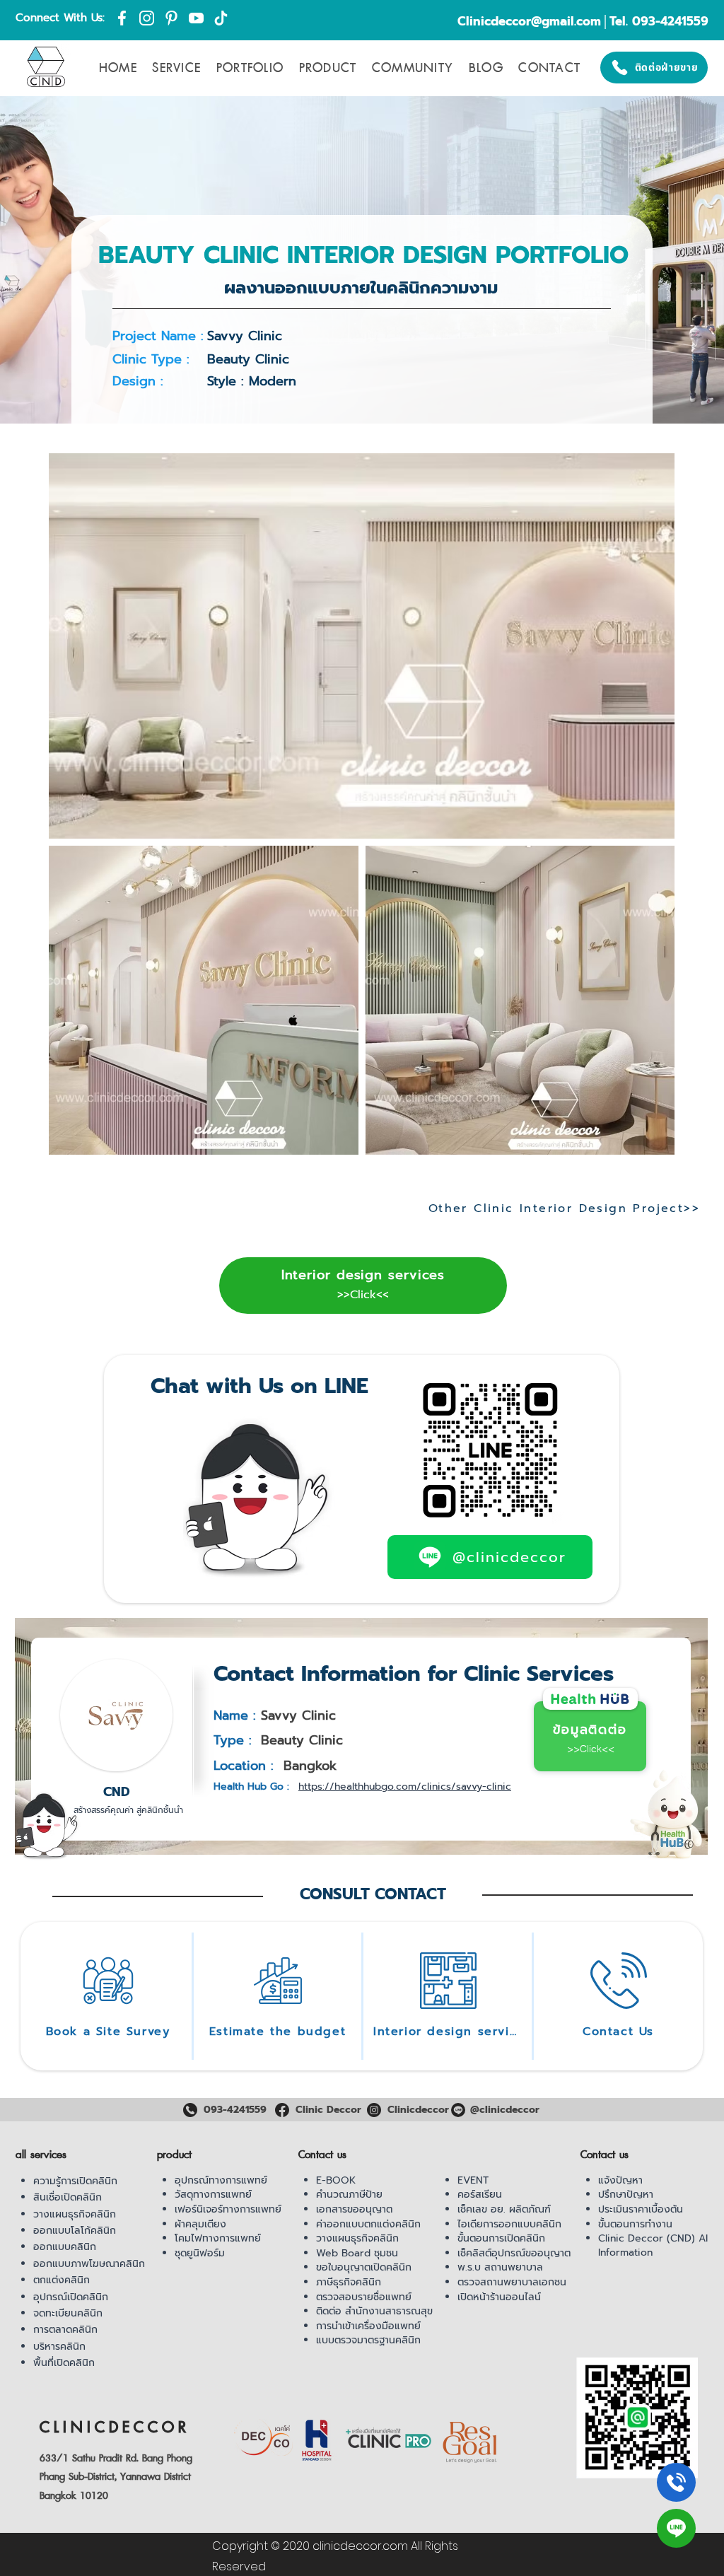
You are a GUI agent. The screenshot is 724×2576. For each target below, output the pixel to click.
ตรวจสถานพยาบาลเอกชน (512, 2282)
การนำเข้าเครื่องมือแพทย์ (368, 2326)
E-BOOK (336, 2180)
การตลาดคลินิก (65, 2330)
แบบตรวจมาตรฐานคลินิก (368, 2340)
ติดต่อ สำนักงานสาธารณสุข (374, 2311)
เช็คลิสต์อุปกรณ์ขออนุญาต (514, 2253)
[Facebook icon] (122, 18)
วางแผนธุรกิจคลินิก (75, 2214)
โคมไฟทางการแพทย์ (218, 2238)
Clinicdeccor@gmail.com (529, 21)
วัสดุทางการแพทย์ (213, 2195)
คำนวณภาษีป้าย (349, 2195)
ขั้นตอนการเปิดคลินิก (501, 2238)
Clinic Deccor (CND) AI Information (653, 2245)
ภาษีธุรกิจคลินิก (349, 2282)
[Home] (676, 2482)
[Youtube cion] (196, 18)
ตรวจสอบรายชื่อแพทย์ (364, 2297)
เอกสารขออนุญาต (354, 2209)
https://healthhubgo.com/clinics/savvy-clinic (405, 1787)
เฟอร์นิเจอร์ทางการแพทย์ (228, 2209)
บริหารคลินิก (59, 2347)
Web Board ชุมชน (357, 2253)
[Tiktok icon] (221, 18)
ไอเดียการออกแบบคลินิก (509, 2224)
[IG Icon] (147, 18)
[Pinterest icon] (171, 18)
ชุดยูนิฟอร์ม (200, 2253)
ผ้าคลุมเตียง (200, 2224)
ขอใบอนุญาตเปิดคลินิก (364, 2267)
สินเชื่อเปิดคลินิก (68, 2197)
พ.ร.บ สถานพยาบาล (500, 2267)
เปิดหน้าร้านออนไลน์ (499, 2297)
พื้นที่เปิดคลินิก (64, 2363)
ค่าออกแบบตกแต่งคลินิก (368, 2224)
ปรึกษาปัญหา (626, 2195)
